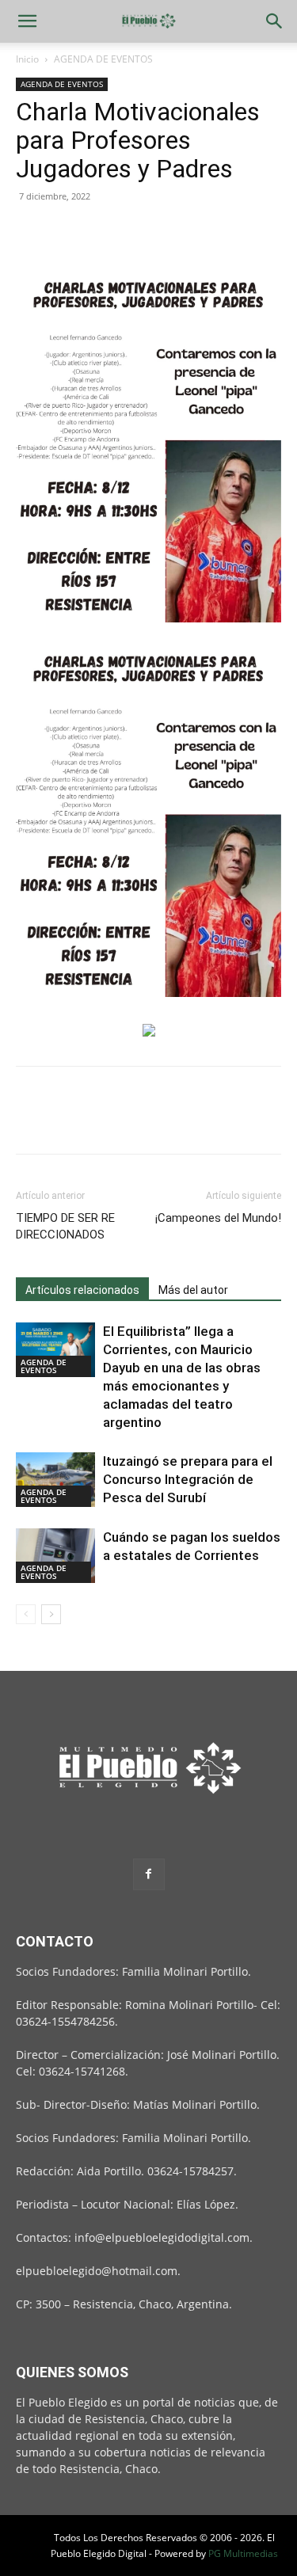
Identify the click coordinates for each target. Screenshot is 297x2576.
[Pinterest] (105, 232)
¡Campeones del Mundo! (218, 1218)
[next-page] (51, 1614)
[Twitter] (68, 232)
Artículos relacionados (82, 1290)
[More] (178, 232)
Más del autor (193, 1290)
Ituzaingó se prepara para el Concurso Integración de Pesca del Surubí (188, 1479)
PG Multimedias (243, 2553)
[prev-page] (26, 1614)
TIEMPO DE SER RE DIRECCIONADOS (65, 1226)
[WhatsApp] (141, 232)
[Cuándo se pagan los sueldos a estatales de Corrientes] (55, 1556)
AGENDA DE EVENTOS (103, 59)
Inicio (27, 59)
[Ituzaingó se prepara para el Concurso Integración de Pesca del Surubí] (55, 1480)
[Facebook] (32, 232)
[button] (27, 21)
